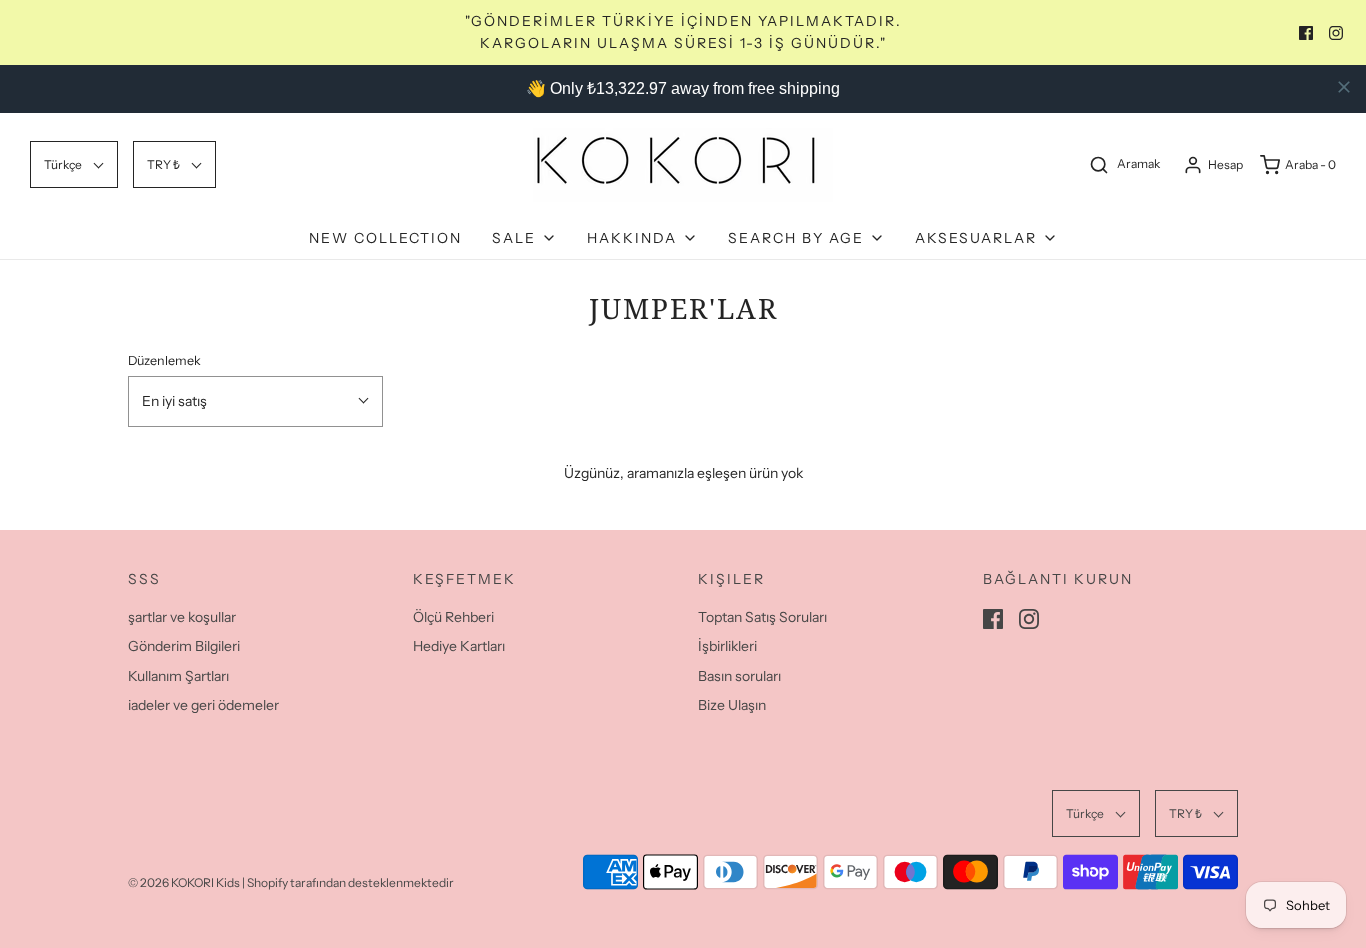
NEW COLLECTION (385, 238)
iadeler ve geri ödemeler (203, 705)
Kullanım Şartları (178, 676)
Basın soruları (739, 676)
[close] (1344, 87)
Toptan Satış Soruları (762, 617)
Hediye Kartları (459, 646)
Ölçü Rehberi (453, 617)
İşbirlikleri (727, 646)
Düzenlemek (164, 360)
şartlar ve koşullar (182, 617)
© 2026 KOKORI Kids (184, 882)
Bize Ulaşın (732, 705)
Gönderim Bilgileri (184, 646)
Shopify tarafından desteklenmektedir (350, 882)
